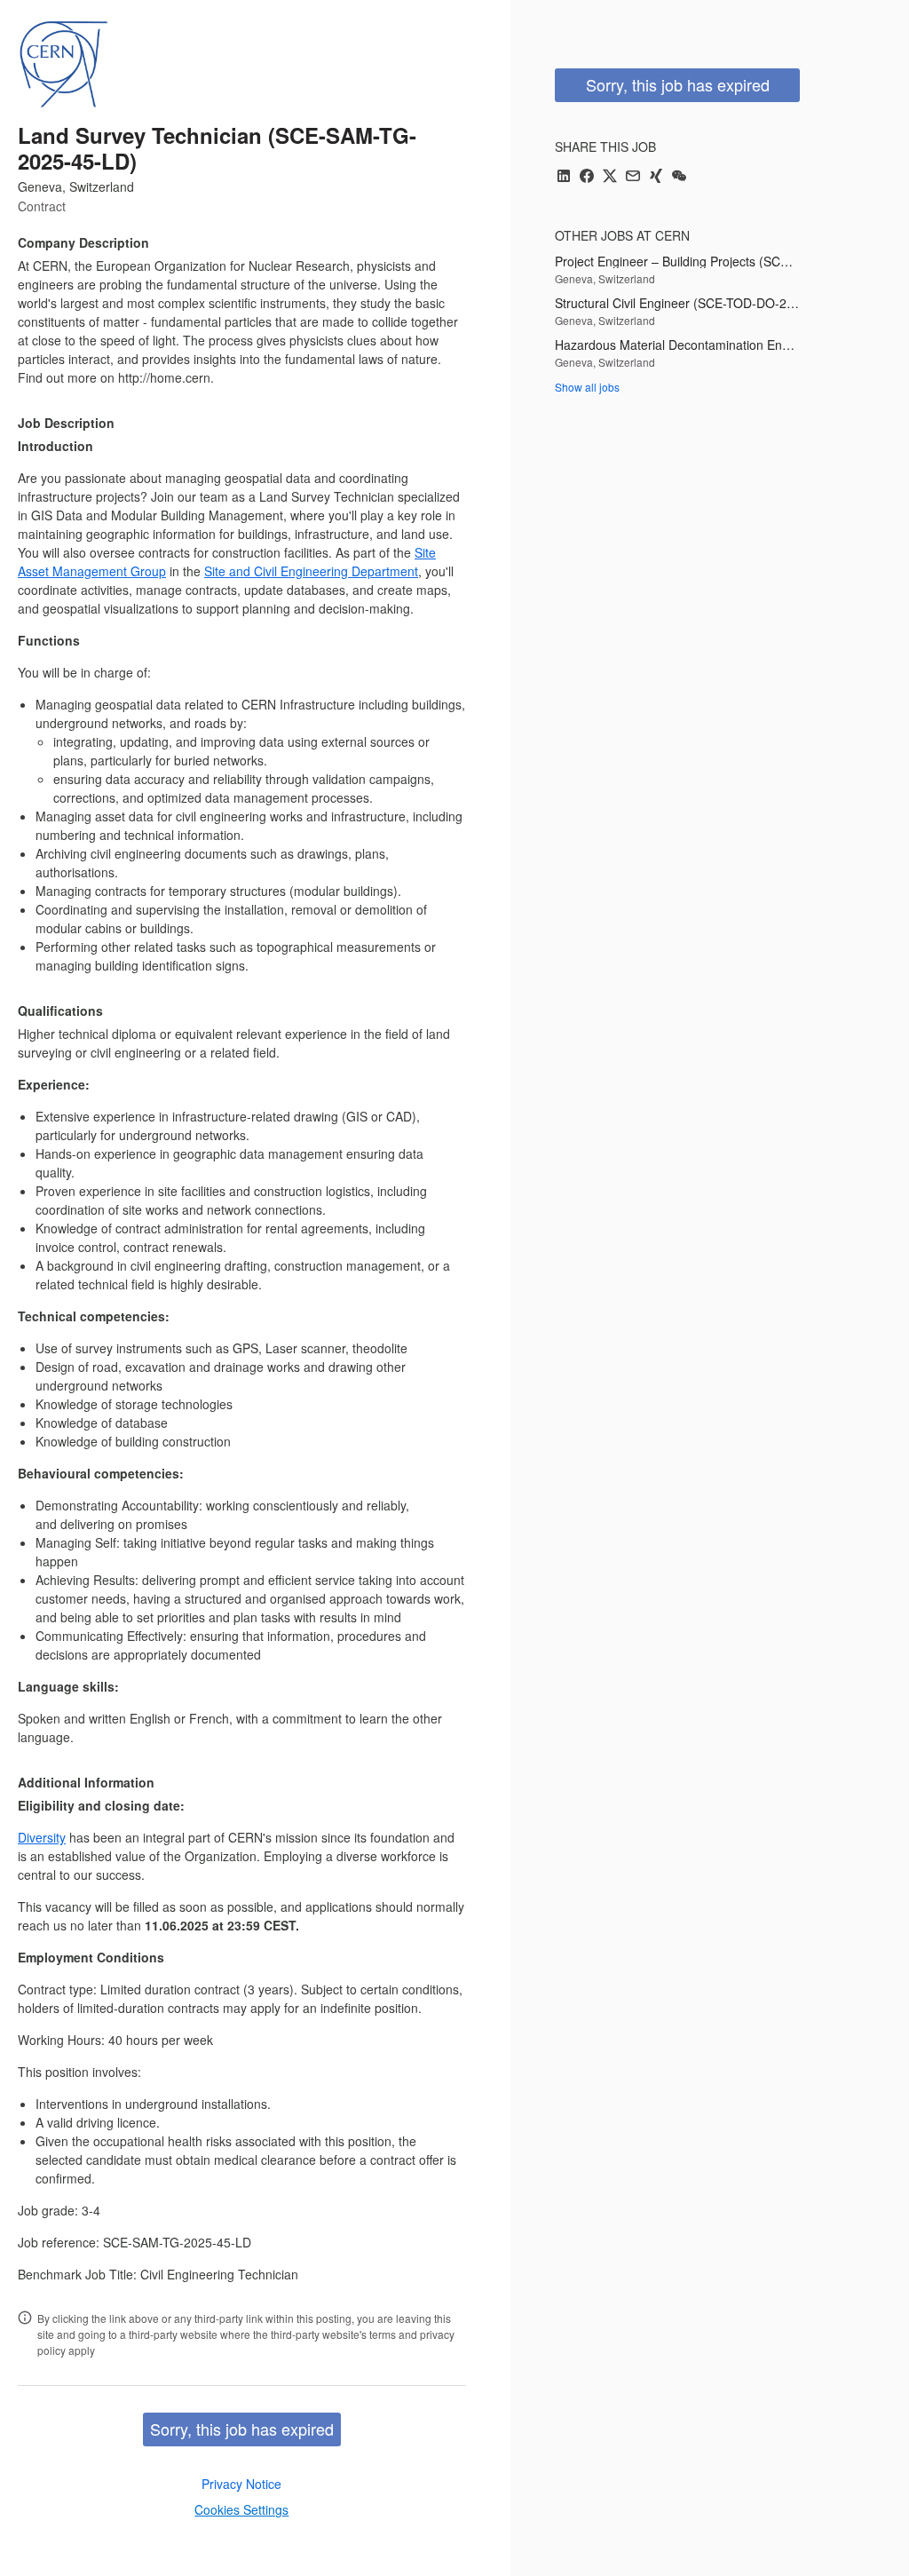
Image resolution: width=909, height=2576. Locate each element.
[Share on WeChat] (679, 177)
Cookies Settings (241, 2509)
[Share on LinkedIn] (564, 177)
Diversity (42, 1837)
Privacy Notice (241, 2484)
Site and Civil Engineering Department (311, 571)
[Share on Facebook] (587, 177)
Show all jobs (587, 387)
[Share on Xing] (656, 177)
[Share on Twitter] (610, 177)
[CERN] (63, 64)
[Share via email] (633, 177)
